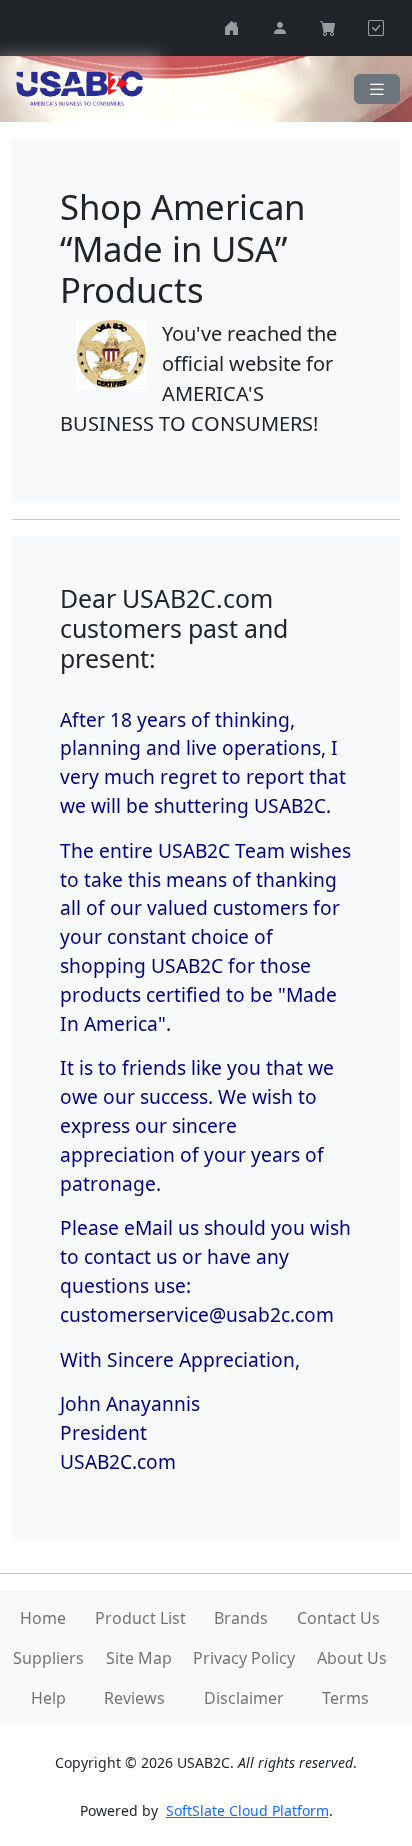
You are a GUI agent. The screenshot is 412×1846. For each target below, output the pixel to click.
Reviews (134, 1698)
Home (43, 1618)
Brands (241, 1618)
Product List (140, 1618)
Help (48, 1698)
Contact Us (338, 1618)
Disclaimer (244, 1698)
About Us (352, 1658)
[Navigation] (377, 89)
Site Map (139, 1658)
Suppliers (48, 1658)
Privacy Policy (244, 1658)
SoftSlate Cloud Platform (247, 1810)
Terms (345, 1698)
